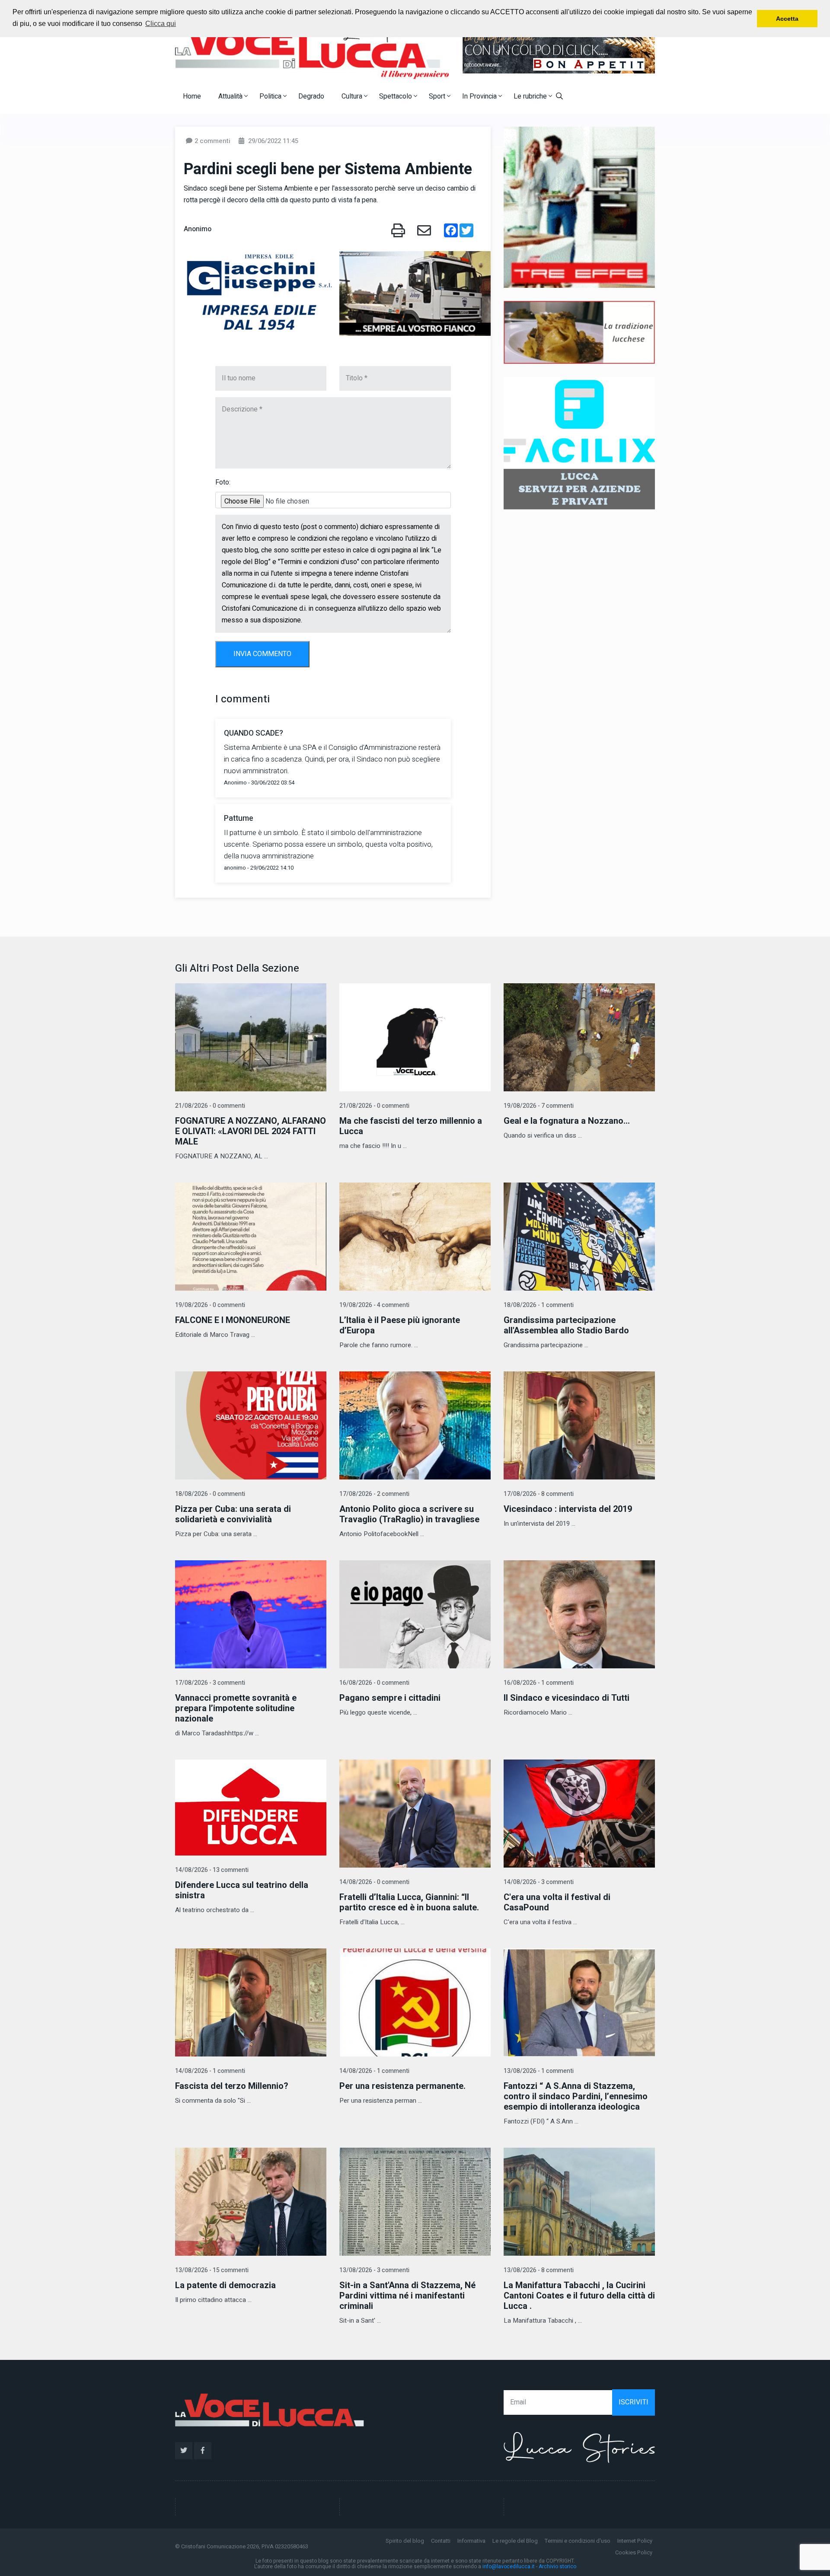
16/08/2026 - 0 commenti (374, 1683)
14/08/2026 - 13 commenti (212, 1870)
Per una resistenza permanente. (402, 2086)
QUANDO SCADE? (254, 733)
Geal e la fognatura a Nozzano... (567, 1121)
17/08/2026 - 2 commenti (374, 1494)
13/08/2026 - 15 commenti (212, 2270)
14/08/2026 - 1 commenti (210, 2071)
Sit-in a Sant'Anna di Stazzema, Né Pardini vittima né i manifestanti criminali (407, 2296)
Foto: (223, 482)
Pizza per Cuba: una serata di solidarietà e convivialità (233, 1514)
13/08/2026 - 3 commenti (374, 2270)
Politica (271, 96)
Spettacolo (396, 96)
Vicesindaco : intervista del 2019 (568, 1509)
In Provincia (480, 96)
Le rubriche (531, 96)
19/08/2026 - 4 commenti (374, 1305)
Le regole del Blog (515, 2541)
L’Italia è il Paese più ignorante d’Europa (400, 1325)
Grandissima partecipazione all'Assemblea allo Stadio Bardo (566, 1325)
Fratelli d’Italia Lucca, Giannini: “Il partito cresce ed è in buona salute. (409, 1902)
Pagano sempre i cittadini (390, 1698)
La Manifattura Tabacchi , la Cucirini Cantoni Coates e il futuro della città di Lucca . (579, 2296)
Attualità (231, 96)
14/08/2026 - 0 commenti (374, 1882)
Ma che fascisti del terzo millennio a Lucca (411, 1126)
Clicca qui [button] (161, 24)
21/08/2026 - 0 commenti (210, 1106)
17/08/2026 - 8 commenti (539, 1494)
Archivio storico (557, 2566)
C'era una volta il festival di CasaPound (557, 1902)
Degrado (311, 96)
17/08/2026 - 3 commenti (210, 1683)
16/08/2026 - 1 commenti (539, 1683)
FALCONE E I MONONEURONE (233, 1320)
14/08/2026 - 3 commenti (539, 1882)
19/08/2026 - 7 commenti (539, 1106)
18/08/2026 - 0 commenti (210, 1494)
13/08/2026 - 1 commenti (539, 2071)
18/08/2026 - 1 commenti (539, 1305)
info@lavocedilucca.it (509, 2566)
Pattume (239, 818)
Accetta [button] (787, 19)
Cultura (353, 96)
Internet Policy (635, 2541)
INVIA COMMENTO (262, 654)
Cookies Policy (634, 2552)
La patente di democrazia (225, 2285)
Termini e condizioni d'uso (578, 2541)
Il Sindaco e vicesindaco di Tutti (567, 1698)
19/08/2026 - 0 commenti (210, 1305)
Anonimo (198, 229)
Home (192, 96)
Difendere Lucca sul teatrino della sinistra (242, 1890)
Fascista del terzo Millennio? (232, 2086)
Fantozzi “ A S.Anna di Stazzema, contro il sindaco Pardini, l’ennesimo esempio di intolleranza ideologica (576, 2096)
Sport (438, 96)
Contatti (441, 2541)
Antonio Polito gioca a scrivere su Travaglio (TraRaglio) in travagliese (409, 1514)
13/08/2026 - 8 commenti (539, 2270)
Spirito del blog (405, 2541)
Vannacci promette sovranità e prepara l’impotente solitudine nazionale (236, 1708)
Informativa (471, 2541)
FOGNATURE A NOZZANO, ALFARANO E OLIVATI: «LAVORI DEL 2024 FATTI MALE (251, 1131)
